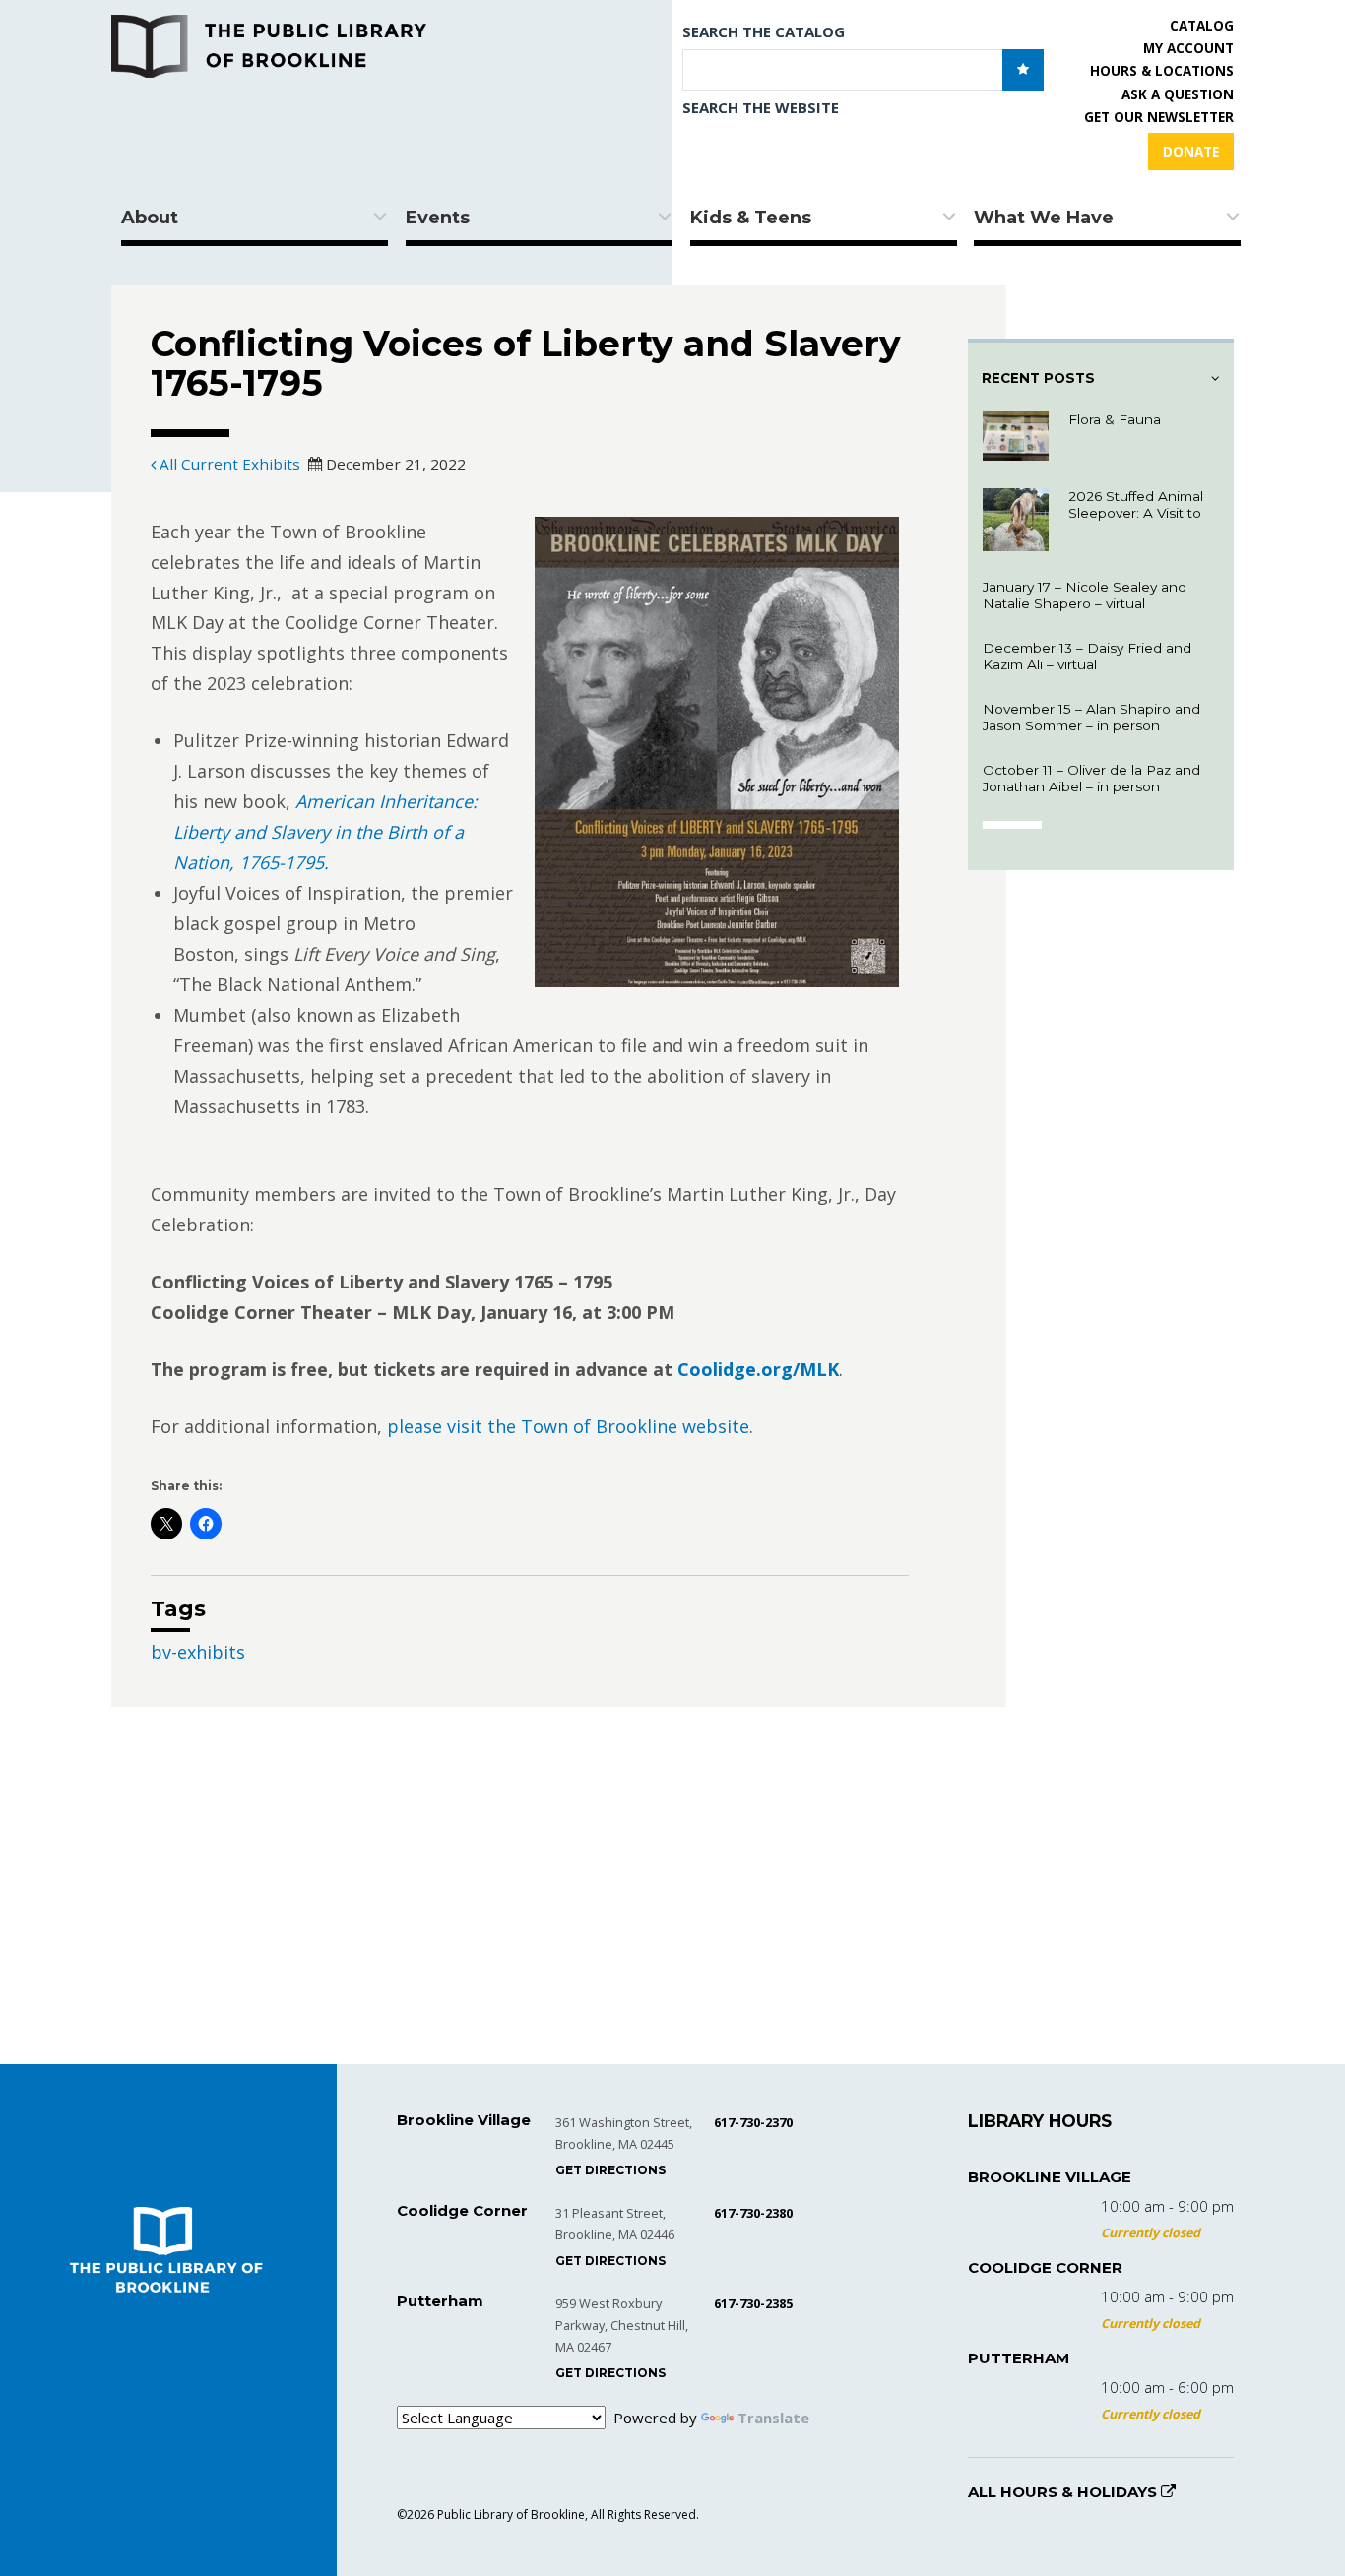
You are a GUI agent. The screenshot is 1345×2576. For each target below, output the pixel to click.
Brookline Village (1050, 2177)
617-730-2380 (753, 2213)
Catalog (1202, 26)
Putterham (1019, 2358)
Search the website (761, 107)
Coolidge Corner (1045, 2267)
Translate (773, 2418)
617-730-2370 (753, 2122)
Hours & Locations (1162, 71)
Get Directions (610, 2170)
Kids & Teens (751, 218)
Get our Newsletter (1159, 117)
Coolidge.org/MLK (758, 1370)
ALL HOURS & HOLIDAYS (1064, 2492)
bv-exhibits (198, 1653)
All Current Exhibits (228, 465)
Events (438, 218)
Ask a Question (1178, 94)
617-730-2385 (753, 2303)
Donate (1191, 152)
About (150, 218)
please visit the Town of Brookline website (568, 1427)
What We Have (1044, 218)
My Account (1188, 48)
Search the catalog (764, 31)
